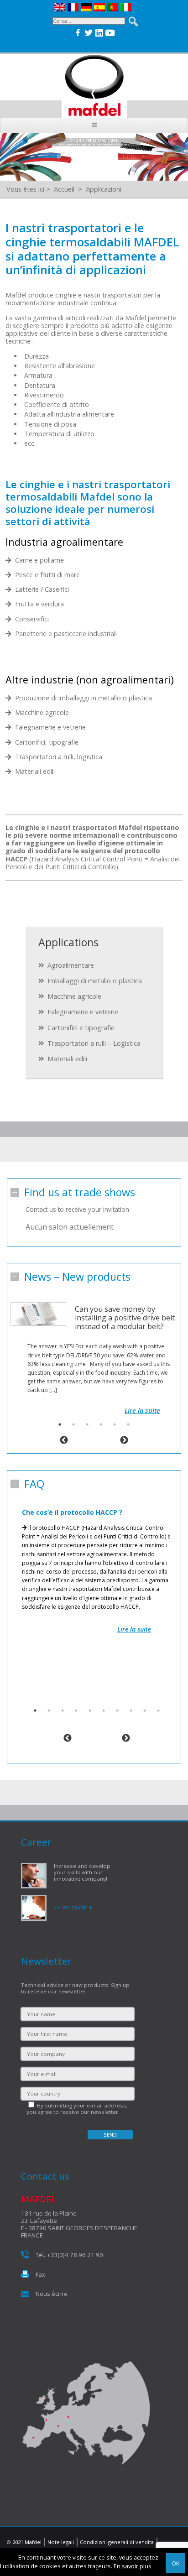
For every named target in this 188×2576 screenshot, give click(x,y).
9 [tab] (145, 1710)
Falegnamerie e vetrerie (83, 1012)
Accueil (64, 189)
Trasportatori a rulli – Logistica (94, 1043)
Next (124, 1440)
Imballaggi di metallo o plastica (95, 981)
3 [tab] (87, 1424)
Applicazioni (104, 189)
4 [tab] (101, 1424)
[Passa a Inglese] (61, 7)
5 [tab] (115, 1424)
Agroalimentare (71, 965)
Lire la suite (142, 1411)
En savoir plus (133, 2566)
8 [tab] (131, 1710)
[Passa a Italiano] (127, 7)
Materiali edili (67, 1059)
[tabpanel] (94, 1349)
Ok (175, 2563)
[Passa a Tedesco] (87, 7)
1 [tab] (60, 1424)
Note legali (61, 2542)
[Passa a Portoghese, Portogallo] (114, 7)
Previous (64, 1440)
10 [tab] (158, 1710)
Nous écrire (52, 2294)
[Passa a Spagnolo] (101, 7)
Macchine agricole (74, 996)
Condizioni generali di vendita (117, 2542)
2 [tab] (73, 1424)
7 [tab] (117, 1710)
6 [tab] (128, 1424)
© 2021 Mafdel (24, 2542)
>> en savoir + (73, 1907)
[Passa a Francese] (74, 7)
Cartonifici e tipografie (81, 1028)
